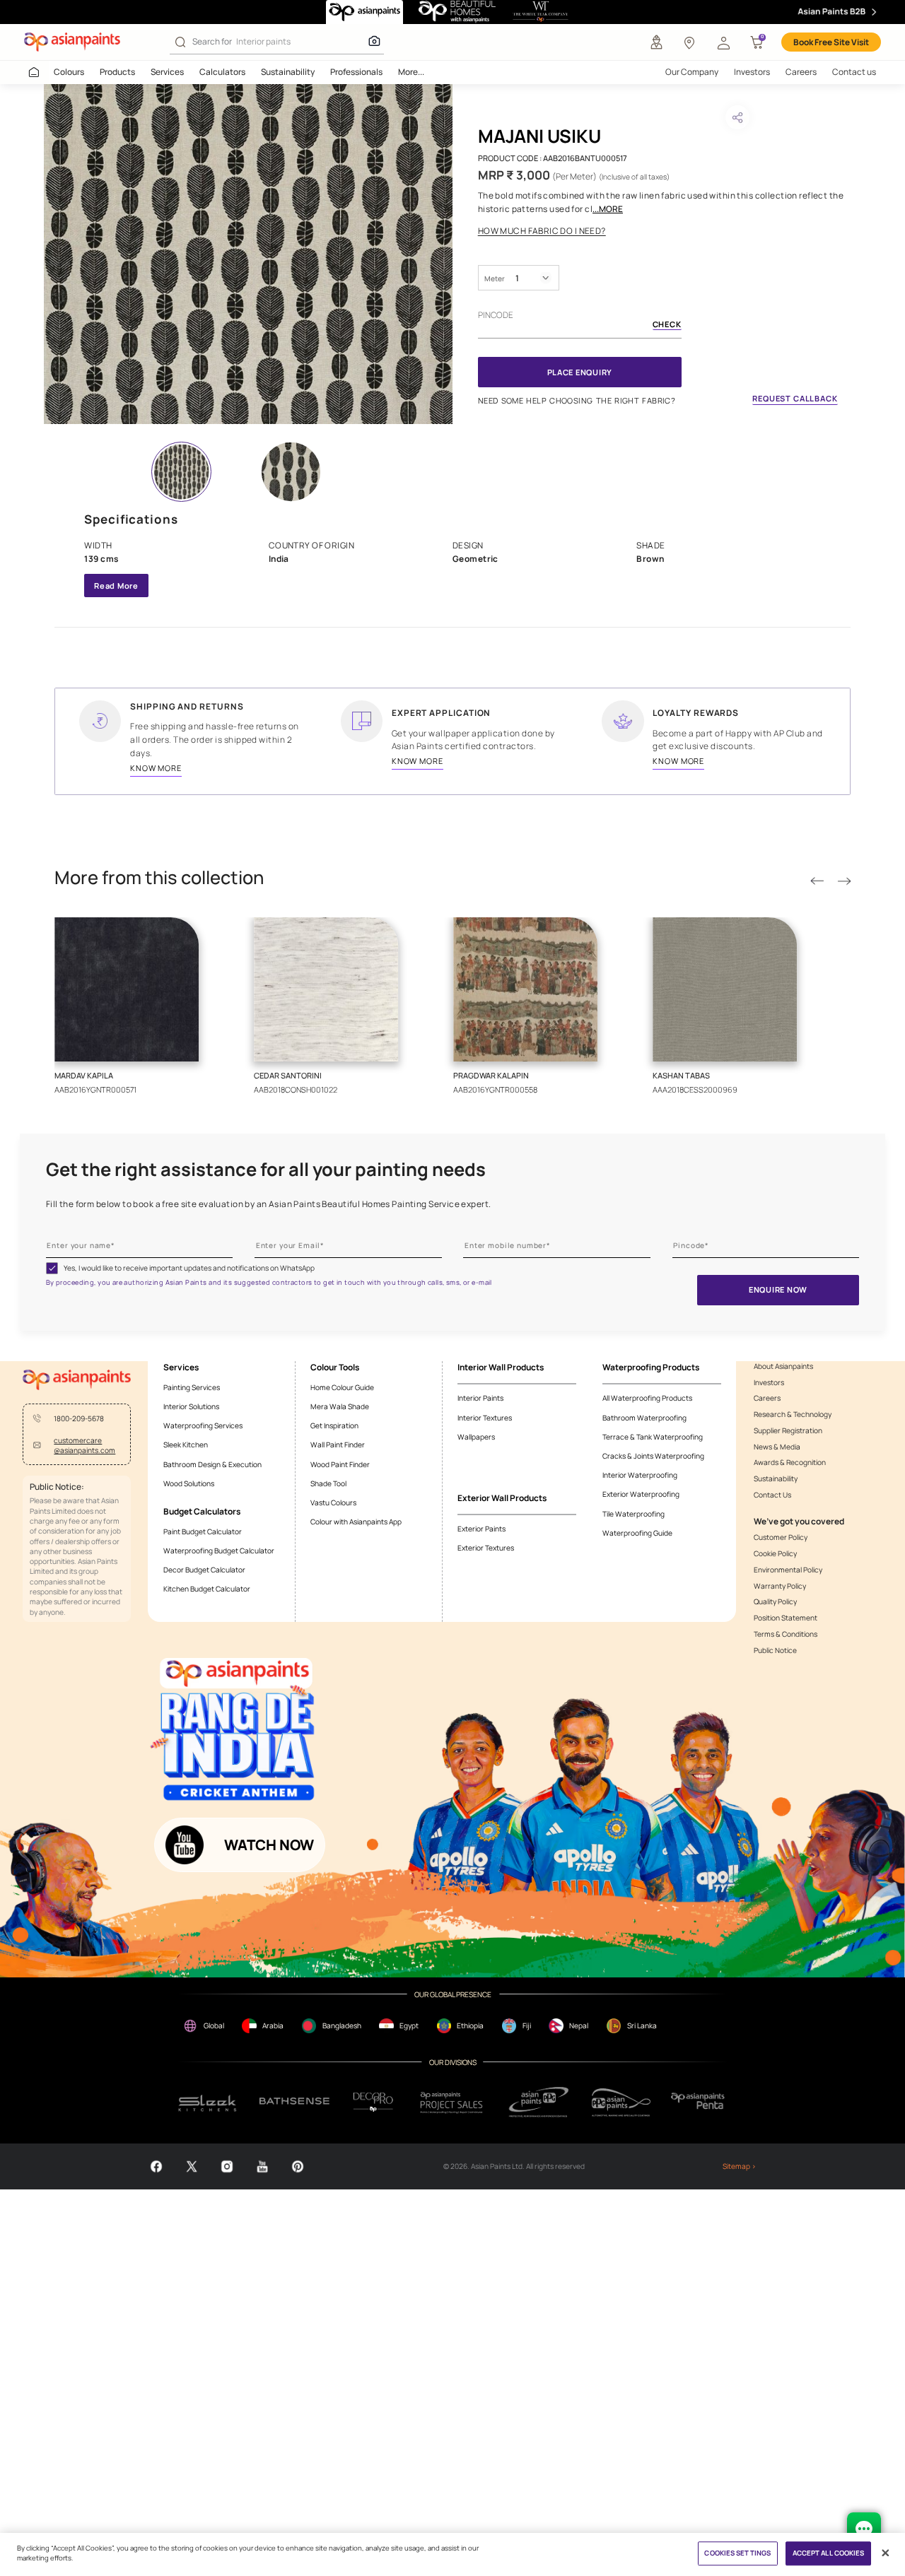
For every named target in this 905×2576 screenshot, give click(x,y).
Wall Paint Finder (338, 1445)
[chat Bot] (864, 2529)
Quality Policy (775, 1601)
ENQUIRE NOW (778, 1289)
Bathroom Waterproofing (644, 1418)
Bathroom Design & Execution (212, 1464)
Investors (752, 72)
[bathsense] (294, 2102)
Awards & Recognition (790, 1462)
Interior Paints (480, 1398)
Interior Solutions (191, 1406)
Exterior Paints (481, 1529)
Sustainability (288, 72)
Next (844, 881)
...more (608, 209)
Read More (116, 586)
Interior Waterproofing (640, 1475)
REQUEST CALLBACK (795, 398)
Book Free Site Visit (831, 42)
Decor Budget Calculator (204, 1570)
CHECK (667, 325)
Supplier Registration (788, 1430)
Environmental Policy (788, 1570)
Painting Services (192, 1387)
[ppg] (539, 2102)
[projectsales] (452, 2102)
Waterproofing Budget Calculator (219, 1551)
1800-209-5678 (79, 1418)
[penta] (700, 2102)
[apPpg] (621, 2102)
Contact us (854, 72)
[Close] (886, 2553)
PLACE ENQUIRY (580, 372)
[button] (723, 42)
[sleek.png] (208, 2102)
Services (167, 72)
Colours (69, 72)
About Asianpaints (783, 1366)
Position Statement (786, 1618)
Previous (817, 881)
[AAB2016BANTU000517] (248, 254)
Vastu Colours (333, 1502)
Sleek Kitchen (186, 1445)
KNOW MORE (156, 768)
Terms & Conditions (786, 1634)
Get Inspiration (334, 1425)
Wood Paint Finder (340, 1464)
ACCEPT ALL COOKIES (829, 2554)
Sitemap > (739, 2166)
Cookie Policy (775, 1553)
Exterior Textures (486, 1548)
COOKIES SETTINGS (737, 2554)
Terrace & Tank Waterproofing (653, 1437)
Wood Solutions (189, 1483)
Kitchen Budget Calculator (207, 1589)
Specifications (131, 519)
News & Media (777, 1447)
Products (117, 72)
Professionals (356, 72)
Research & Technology (793, 1414)
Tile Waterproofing (633, 1514)
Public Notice (775, 1650)
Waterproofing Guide (637, 1533)
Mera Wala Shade (340, 1406)
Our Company (692, 72)
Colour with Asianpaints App (356, 1522)
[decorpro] (373, 2102)
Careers (801, 72)
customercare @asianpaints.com (84, 1445)
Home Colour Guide (342, 1387)
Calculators (222, 72)
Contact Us (772, 1495)
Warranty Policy (780, 1586)
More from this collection (159, 878)
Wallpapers (476, 1437)
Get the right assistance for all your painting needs (266, 1170)
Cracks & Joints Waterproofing (653, 1456)
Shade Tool (328, 1483)
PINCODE (496, 315)
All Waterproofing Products (647, 1398)
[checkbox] (52, 1268)
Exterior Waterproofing (641, 1494)
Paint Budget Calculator (203, 1531)
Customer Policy (781, 1537)
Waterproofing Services (203, 1425)
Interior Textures (485, 1418)
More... (411, 72)
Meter (495, 278)
